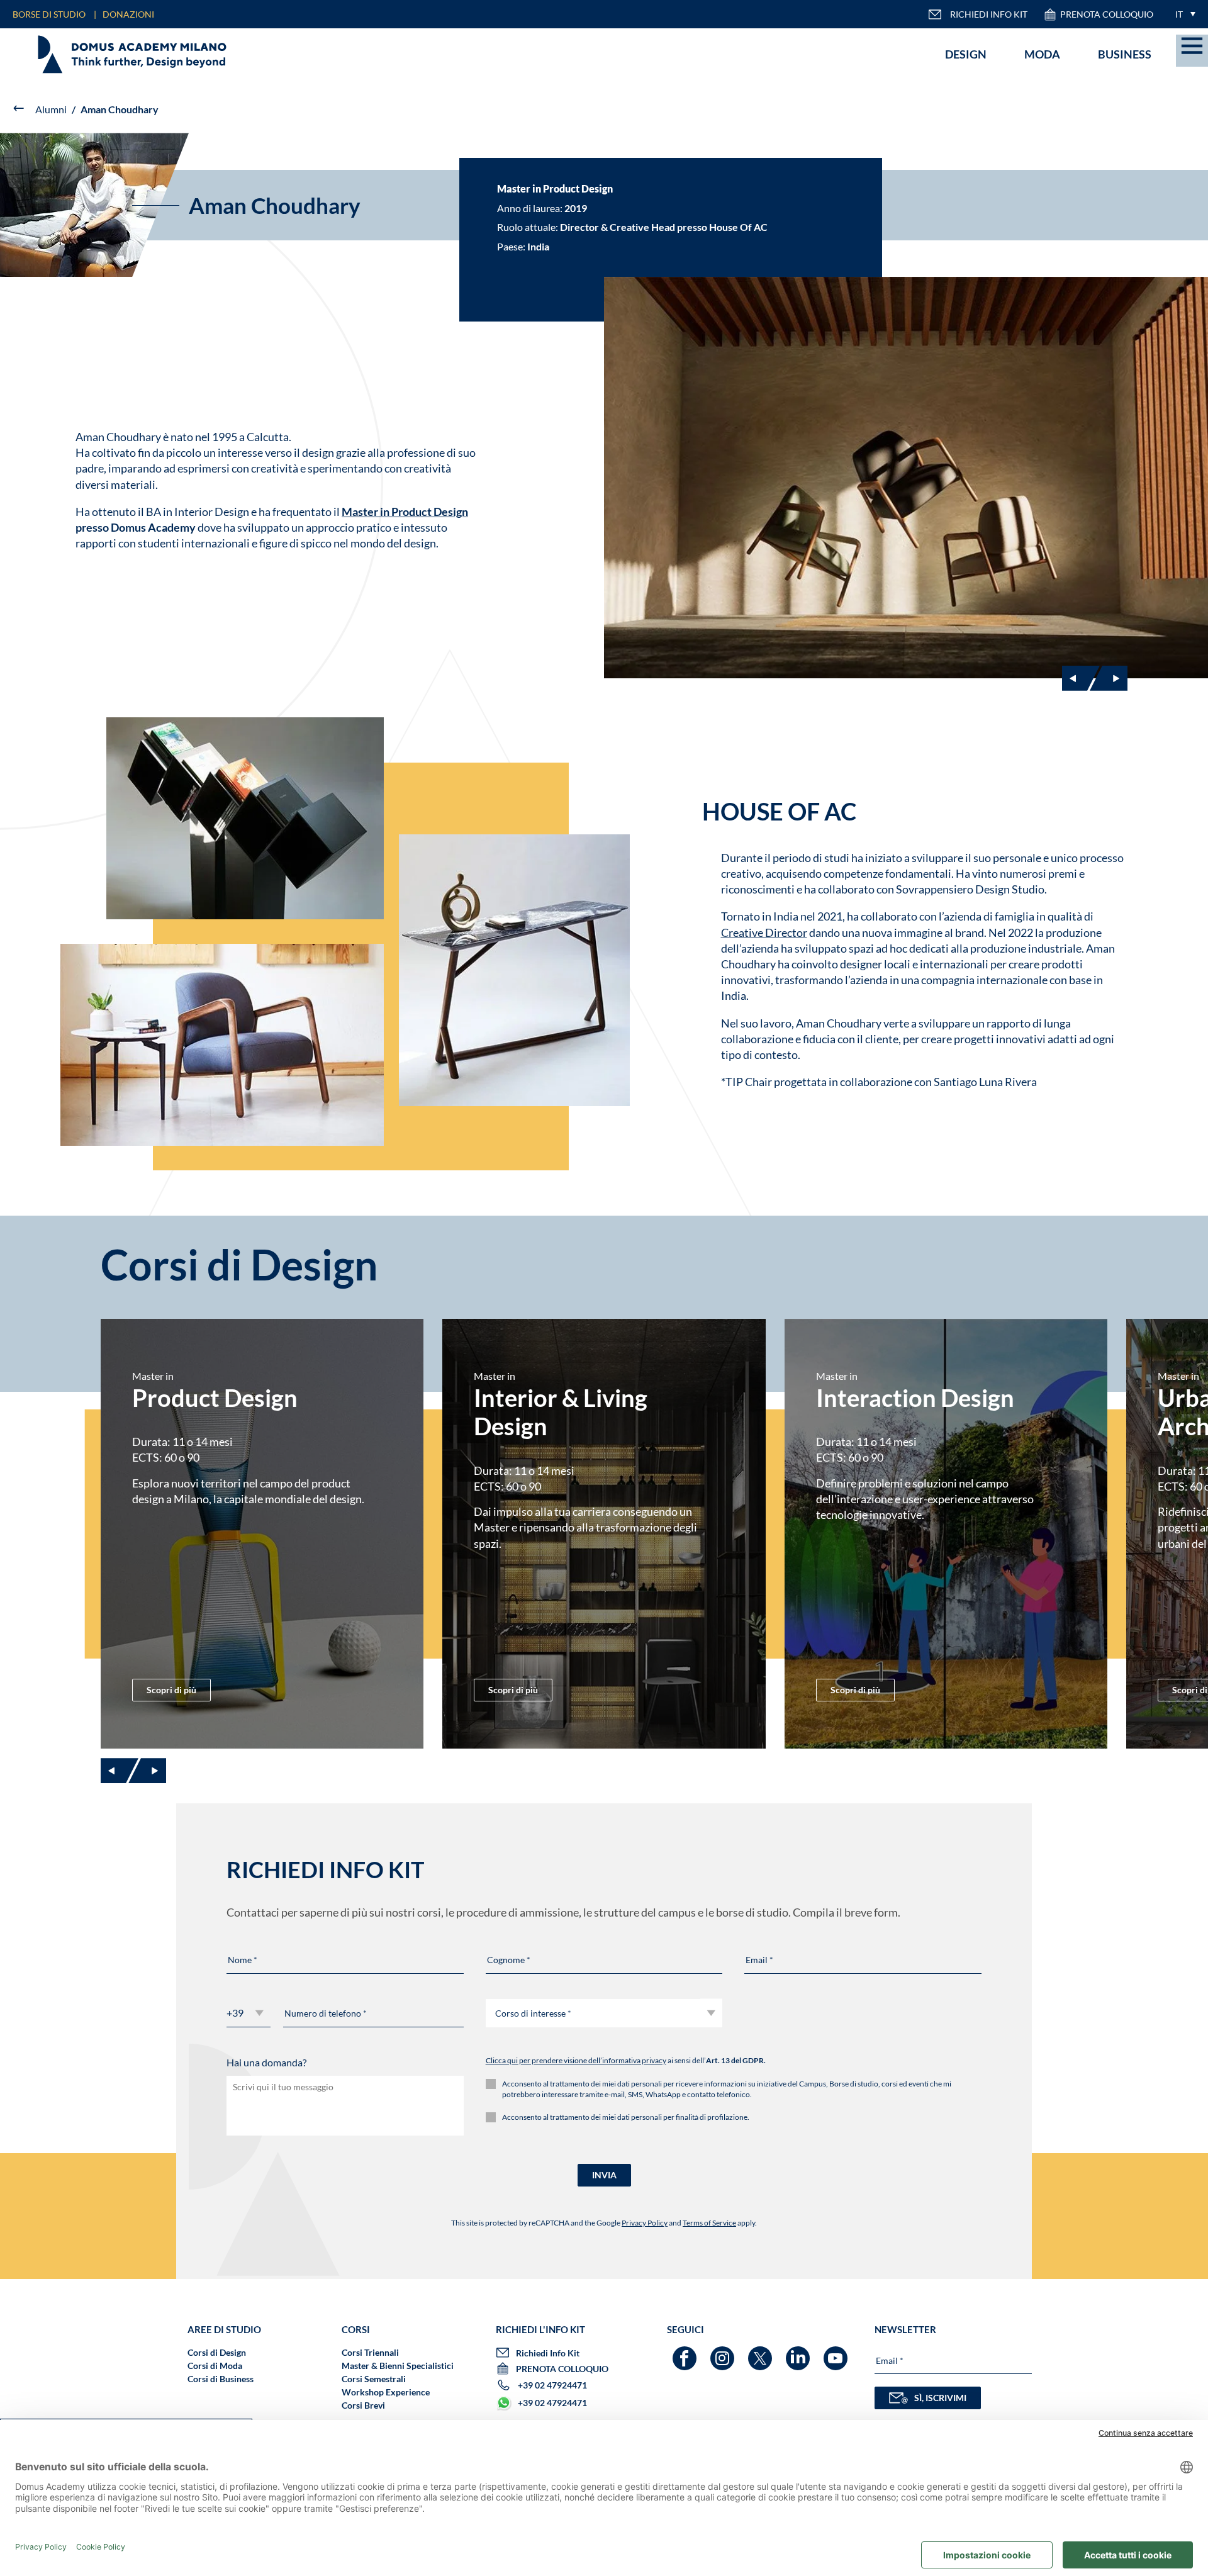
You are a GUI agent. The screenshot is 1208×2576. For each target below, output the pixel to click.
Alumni (51, 109)
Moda (1042, 54)
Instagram (724, 2352)
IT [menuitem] (1179, 14)
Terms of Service (709, 2223)
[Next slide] (1109, 678)
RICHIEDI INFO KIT (989, 14)
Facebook (686, 2352)
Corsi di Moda (215, 2366)
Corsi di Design (217, 2352)
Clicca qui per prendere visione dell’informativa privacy (576, 2060)
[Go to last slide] (1081, 678)
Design (966, 54)
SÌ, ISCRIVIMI (940, 2398)
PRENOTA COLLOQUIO (1107, 14)
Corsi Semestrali (374, 2379)
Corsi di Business (221, 2379)
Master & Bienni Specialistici (398, 2366)
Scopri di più (171, 1690)
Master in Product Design (405, 512)
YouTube (837, 2352)
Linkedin (799, 2352)
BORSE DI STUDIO (49, 14)
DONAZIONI (128, 14)
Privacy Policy (645, 2223)
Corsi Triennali (370, 2352)
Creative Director (764, 932)
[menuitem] (1182, 14)
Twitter (762, 2352)
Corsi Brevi (363, 2405)
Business (1125, 54)
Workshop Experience (386, 2392)
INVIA (604, 2175)
